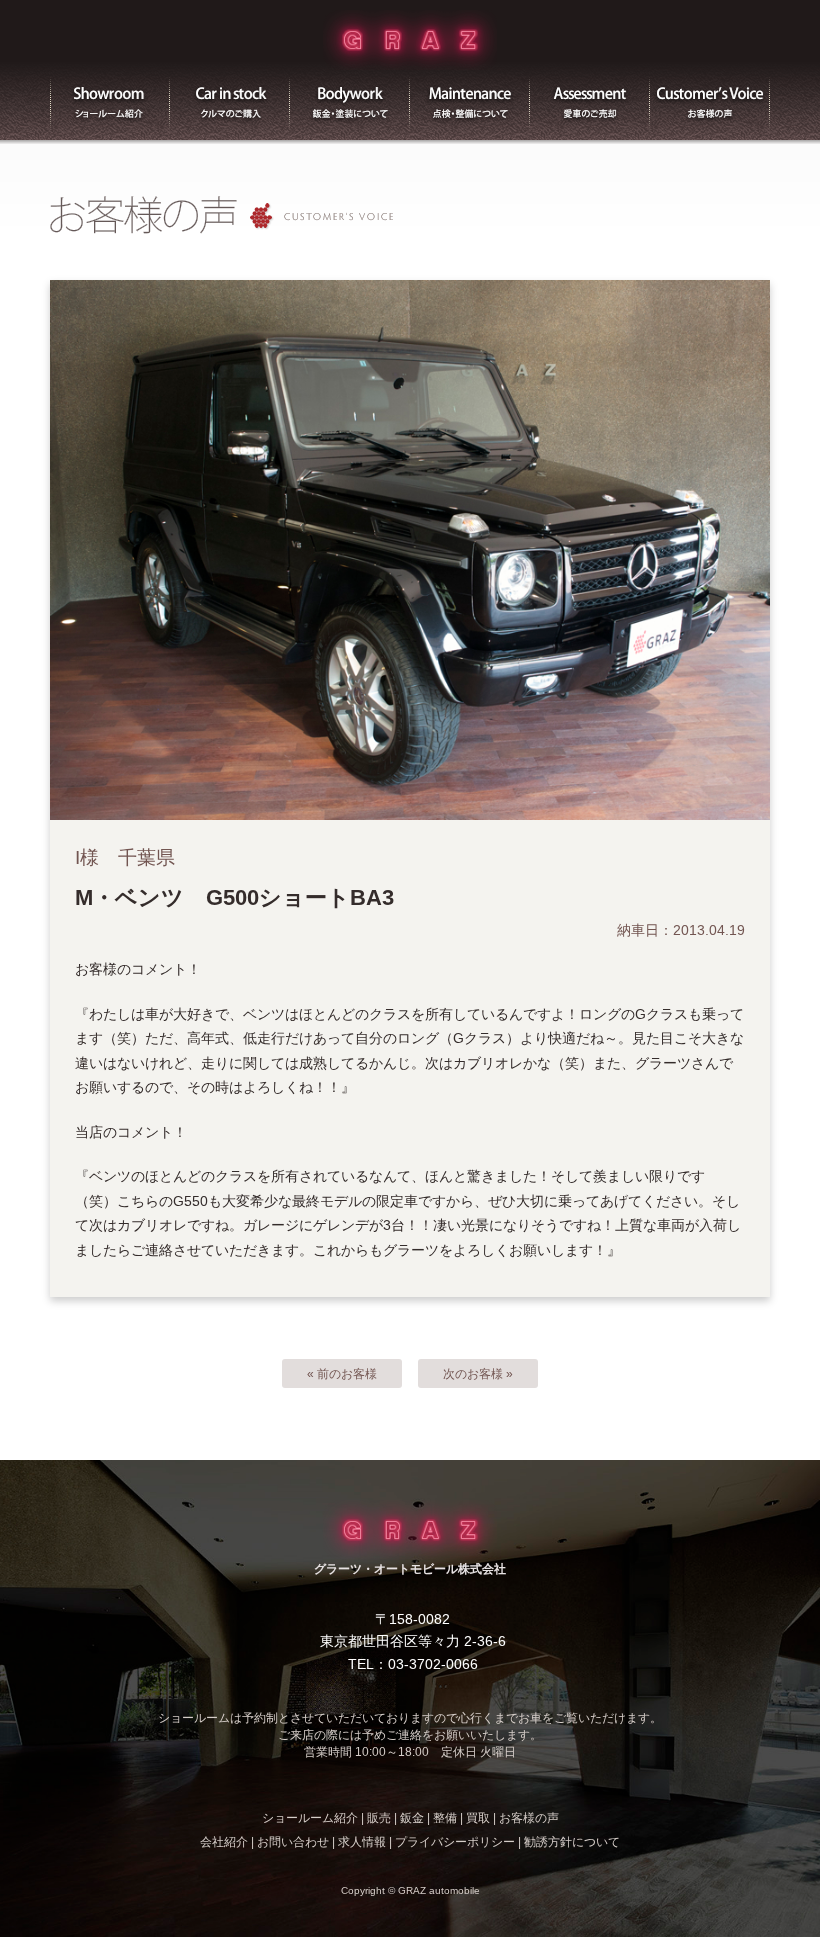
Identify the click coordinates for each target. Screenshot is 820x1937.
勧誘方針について (572, 1842)
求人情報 (362, 1842)
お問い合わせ (293, 1842)
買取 (590, 100)
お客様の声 (710, 100)
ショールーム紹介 (110, 100)
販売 (230, 100)
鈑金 (412, 1818)
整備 (470, 100)
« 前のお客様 (342, 1374)
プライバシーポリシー (455, 1842)
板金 (350, 100)
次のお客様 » (478, 1374)
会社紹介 (224, 1842)
